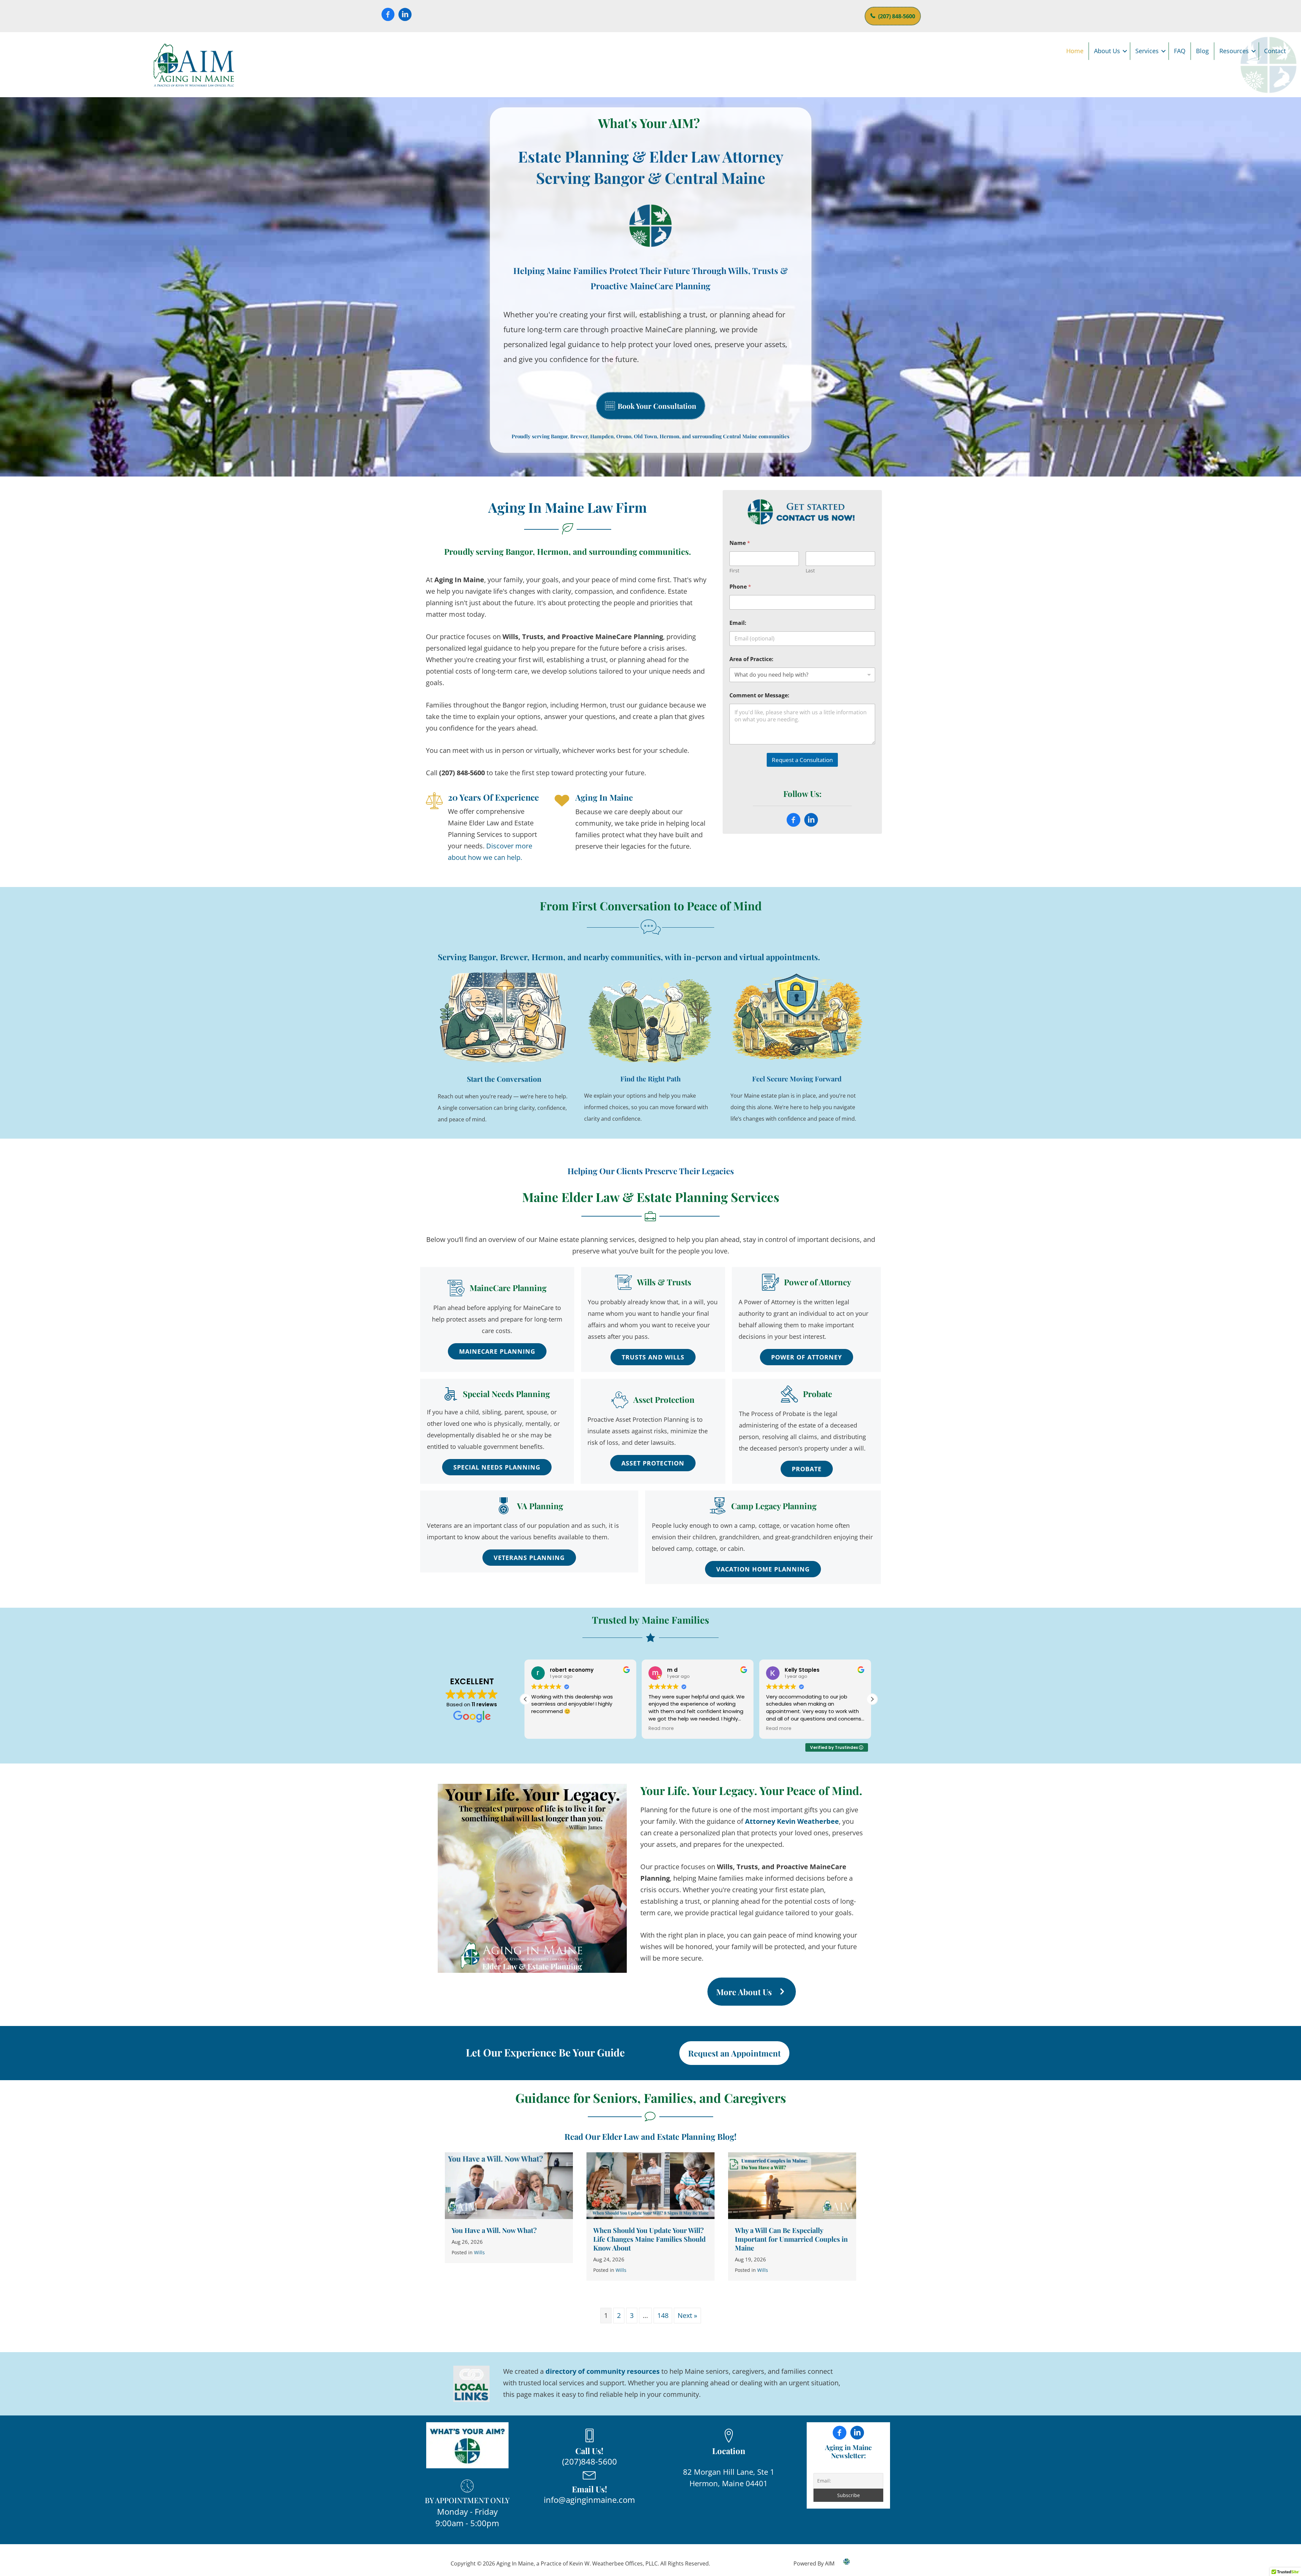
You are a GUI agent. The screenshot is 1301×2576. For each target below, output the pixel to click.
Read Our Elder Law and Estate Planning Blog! (650, 2136)
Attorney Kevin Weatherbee (792, 1821)
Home (1075, 51)
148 (663, 2315)
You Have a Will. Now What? (494, 2230)
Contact (1275, 51)
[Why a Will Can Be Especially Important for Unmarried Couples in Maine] (792, 2185)
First (734, 571)
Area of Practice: (751, 659)
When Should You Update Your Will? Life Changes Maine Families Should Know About (649, 2239)
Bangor (482, 957)
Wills (479, 2252)
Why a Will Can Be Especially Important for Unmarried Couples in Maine (791, 2239)
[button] (1125, 51)
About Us (1107, 51)
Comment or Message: (759, 695)
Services (1147, 51)
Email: (738, 623)
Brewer (514, 957)
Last (810, 571)
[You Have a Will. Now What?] (509, 2185)
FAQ (1180, 51)
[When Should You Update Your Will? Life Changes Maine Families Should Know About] (650, 2185)
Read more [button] (545, 1729)
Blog (1202, 51)
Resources (1234, 51)
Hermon (547, 957)
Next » (687, 2315)
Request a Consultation (802, 760)
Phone (740, 587)
